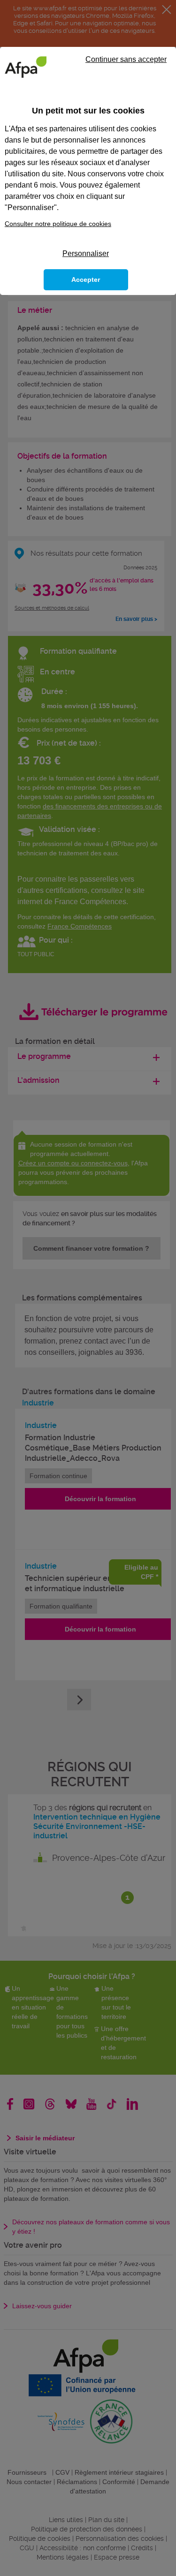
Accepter (86, 280)
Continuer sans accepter (126, 59)
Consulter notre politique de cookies (58, 224)
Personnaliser (86, 253)
